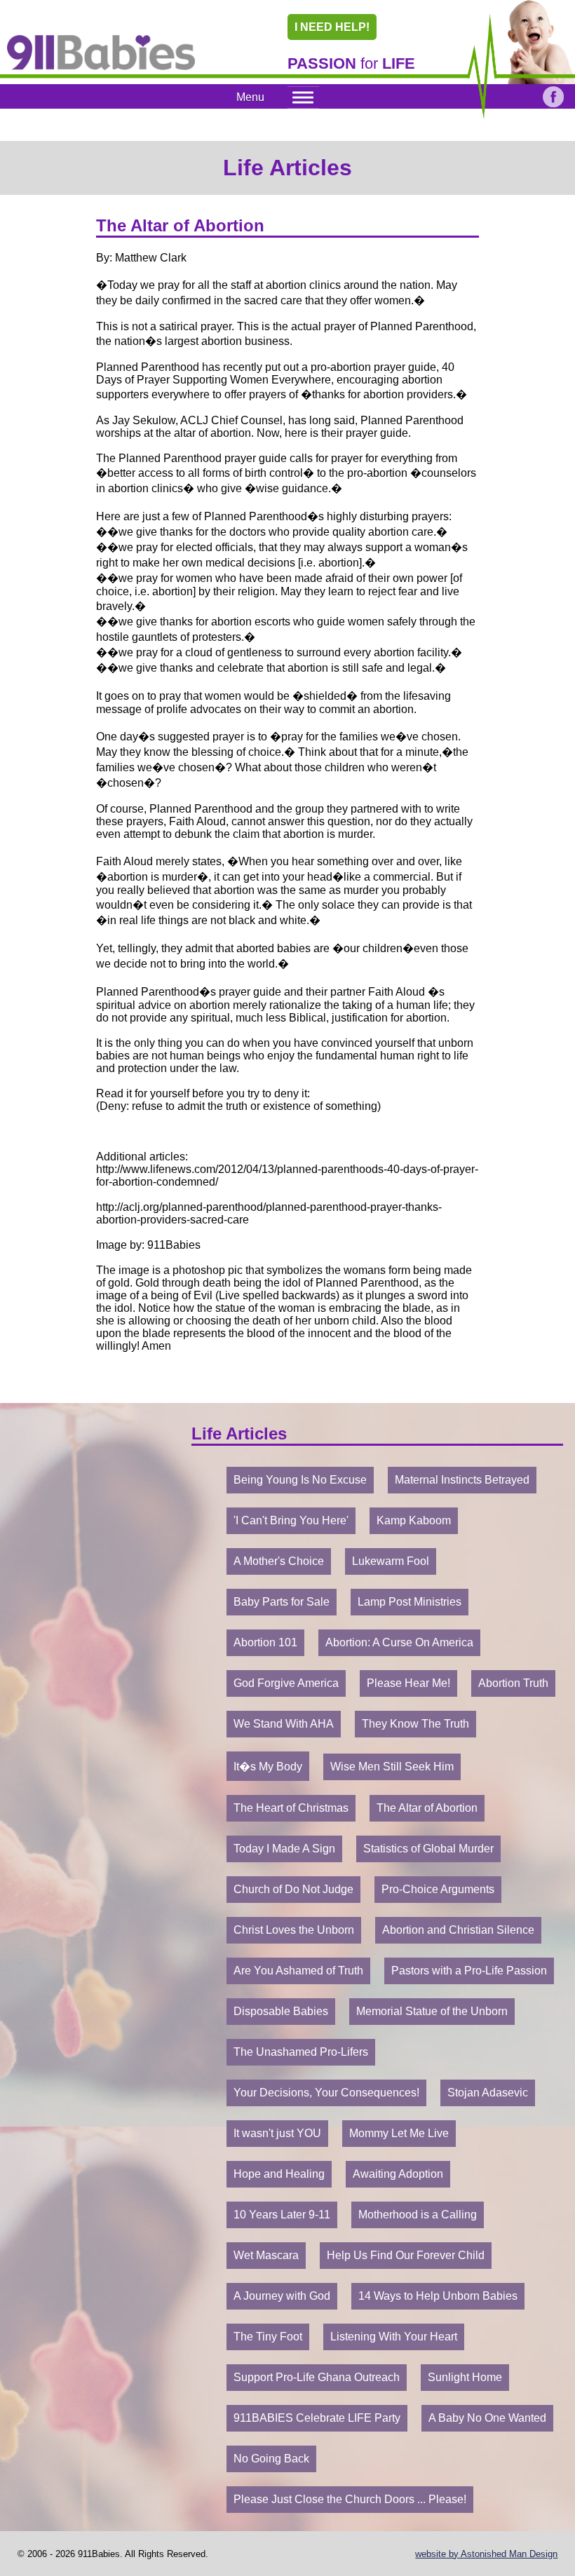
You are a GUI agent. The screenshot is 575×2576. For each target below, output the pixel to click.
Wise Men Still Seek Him (392, 1767)
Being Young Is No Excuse (300, 1480)
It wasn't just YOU (277, 2133)
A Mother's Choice (279, 1561)
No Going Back (271, 2459)
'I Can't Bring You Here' (291, 1520)
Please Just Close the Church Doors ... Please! (350, 2499)
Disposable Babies (281, 2011)
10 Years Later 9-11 (282, 2215)
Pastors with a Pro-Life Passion (469, 1971)
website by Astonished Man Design (486, 2554)
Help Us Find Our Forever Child (406, 2255)
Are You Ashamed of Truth (298, 1971)
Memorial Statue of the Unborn (432, 2011)
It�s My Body (268, 1767)
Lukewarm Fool (391, 1561)
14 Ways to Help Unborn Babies (438, 2296)
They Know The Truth (415, 1724)
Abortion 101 (265, 1642)
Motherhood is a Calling (418, 2215)
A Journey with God (282, 2296)
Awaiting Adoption (398, 2174)
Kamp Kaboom (414, 1520)
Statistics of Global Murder (428, 1849)
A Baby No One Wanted (487, 2418)
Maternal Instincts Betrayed (462, 1480)
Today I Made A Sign (284, 1849)
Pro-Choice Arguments (438, 1889)
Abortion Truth (513, 1683)
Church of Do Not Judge (293, 1889)
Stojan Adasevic (488, 2093)
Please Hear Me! (408, 1683)
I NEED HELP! (332, 27)
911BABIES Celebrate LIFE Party (317, 2418)
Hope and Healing (279, 2174)
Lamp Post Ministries (410, 1602)
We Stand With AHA (284, 1724)
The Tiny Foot (268, 2337)
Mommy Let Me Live (399, 2133)
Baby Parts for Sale (282, 1602)
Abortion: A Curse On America (399, 1642)
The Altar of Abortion (427, 1808)
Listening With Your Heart (394, 2337)
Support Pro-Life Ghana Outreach (317, 2377)
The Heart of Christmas (291, 1808)
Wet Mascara (266, 2255)
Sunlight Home (465, 2377)
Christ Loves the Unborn (294, 1930)
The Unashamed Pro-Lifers (301, 2052)
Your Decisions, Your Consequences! (326, 2093)
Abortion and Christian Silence (458, 1930)
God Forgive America (286, 1683)
